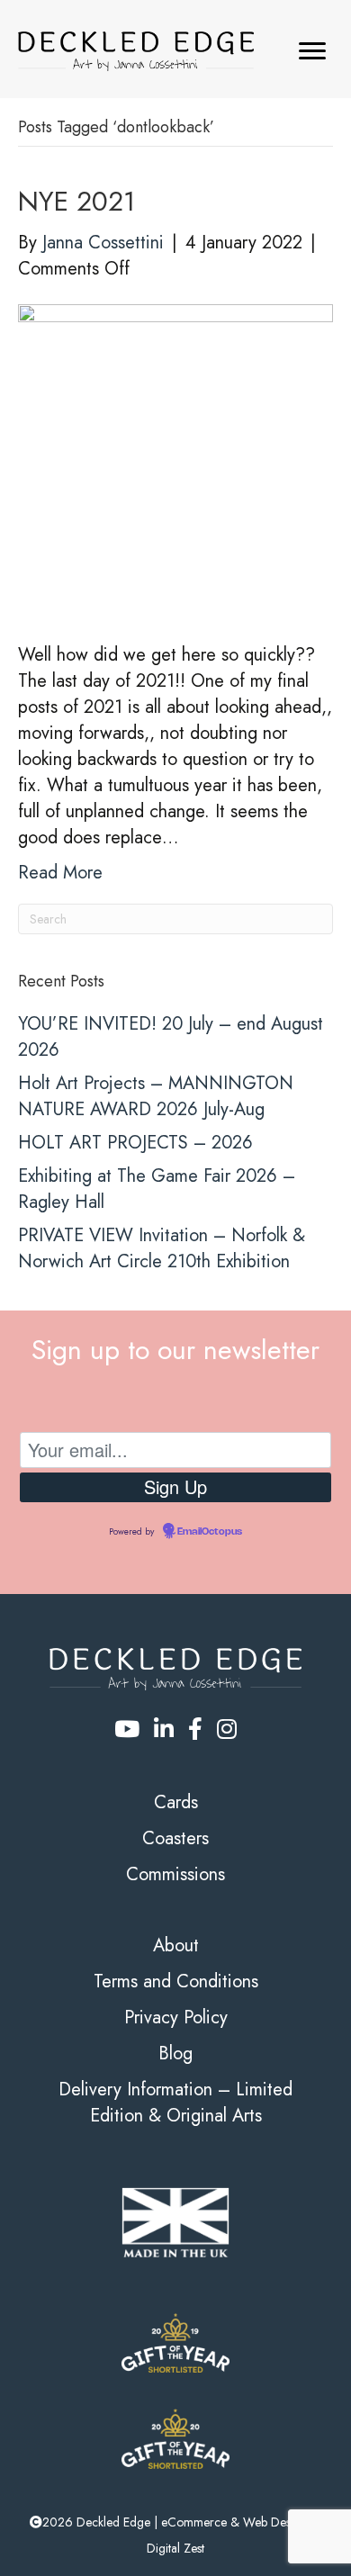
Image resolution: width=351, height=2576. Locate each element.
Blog (175, 2054)
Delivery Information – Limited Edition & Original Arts (175, 2103)
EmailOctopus (210, 1532)
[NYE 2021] (175, 459)
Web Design (275, 2522)
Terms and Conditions (176, 1982)
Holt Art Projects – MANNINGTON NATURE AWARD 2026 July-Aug (156, 1096)
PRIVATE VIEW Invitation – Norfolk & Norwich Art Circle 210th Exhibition (162, 1248)
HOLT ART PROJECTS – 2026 (135, 1143)
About (176, 1946)
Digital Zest (175, 2548)
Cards (176, 1802)
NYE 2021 (76, 201)
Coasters (175, 1838)
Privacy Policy (176, 2018)
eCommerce (194, 2522)
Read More (60, 873)
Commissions (175, 1874)
